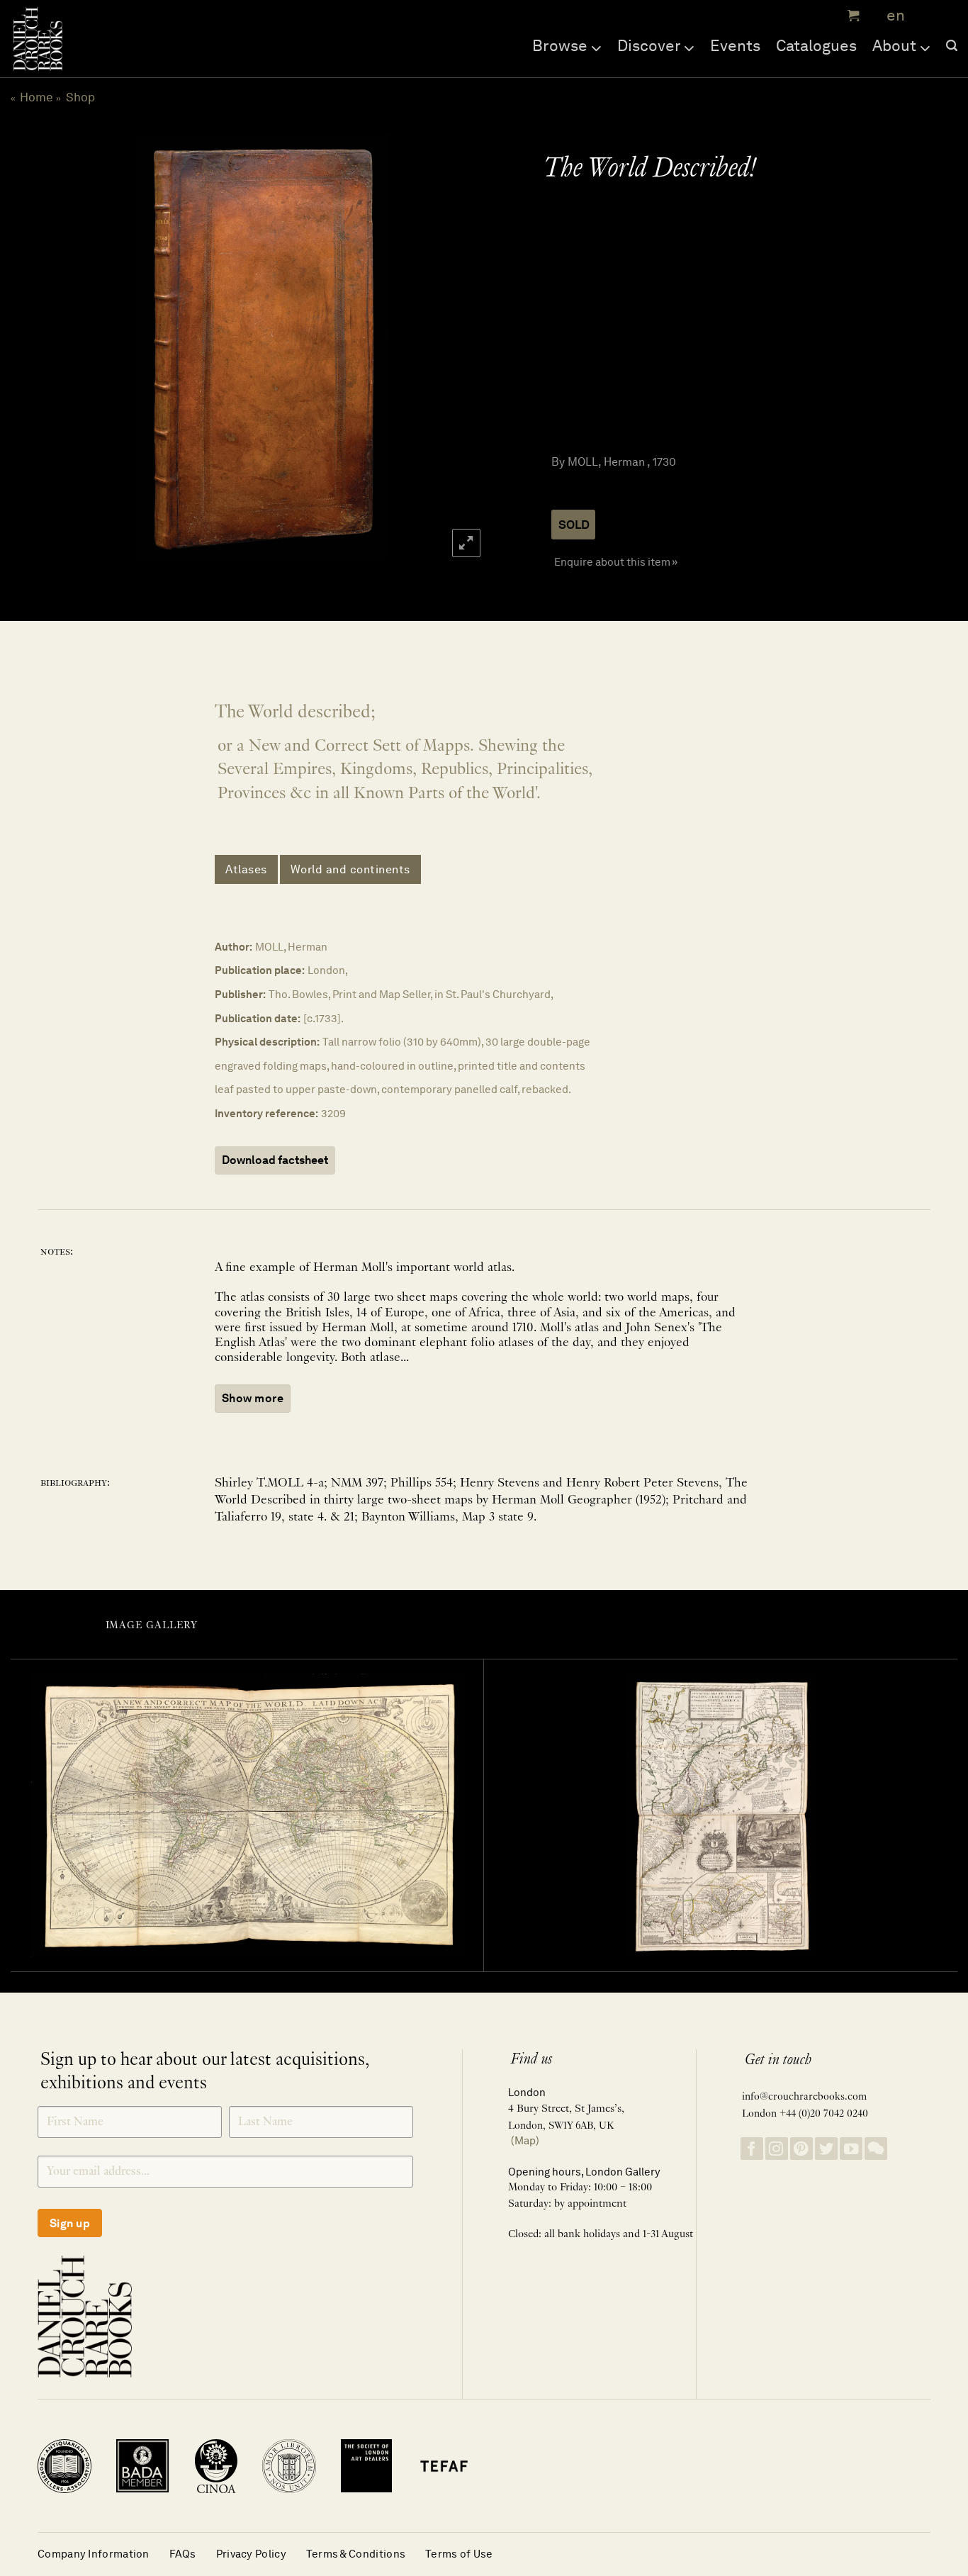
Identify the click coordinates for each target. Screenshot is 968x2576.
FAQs (183, 2554)
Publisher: (240, 994)
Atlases (246, 869)
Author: (233, 947)
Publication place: (260, 970)
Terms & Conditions (356, 2554)
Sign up (70, 2223)
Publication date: (258, 1018)
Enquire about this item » (616, 562)
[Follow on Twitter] (826, 2149)
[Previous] (64, 348)
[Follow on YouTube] (851, 2149)
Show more (253, 1398)
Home (36, 97)
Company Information (94, 2554)
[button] (852, 16)
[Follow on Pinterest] (801, 2149)
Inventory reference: (266, 1113)
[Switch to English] (891, 16)
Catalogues (816, 45)
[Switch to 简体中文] (925, 16)
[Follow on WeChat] (876, 2149)
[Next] (457, 348)
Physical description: (267, 1042)
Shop (80, 97)
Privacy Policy (251, 2554)
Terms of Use (459, 2554)
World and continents (350, 869)
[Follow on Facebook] (752, 2149)
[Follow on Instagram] (777, 2149)
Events (735, 45)
